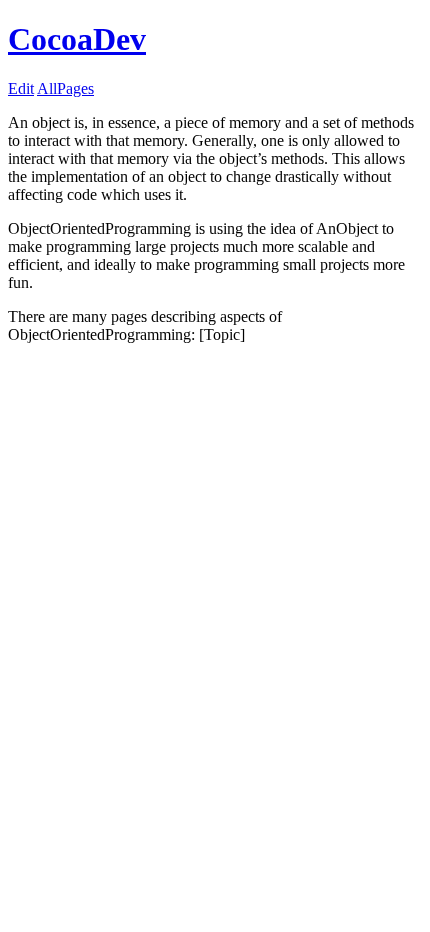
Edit (21, 88)
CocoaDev (77, 39)
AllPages (65, 88)
